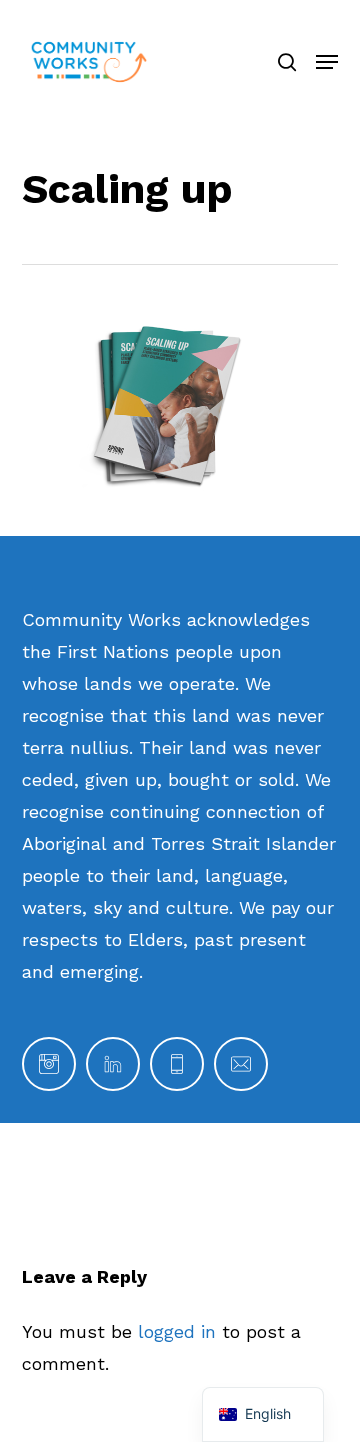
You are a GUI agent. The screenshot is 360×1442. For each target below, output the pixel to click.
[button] (327, 62)
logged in (177, 1331)
